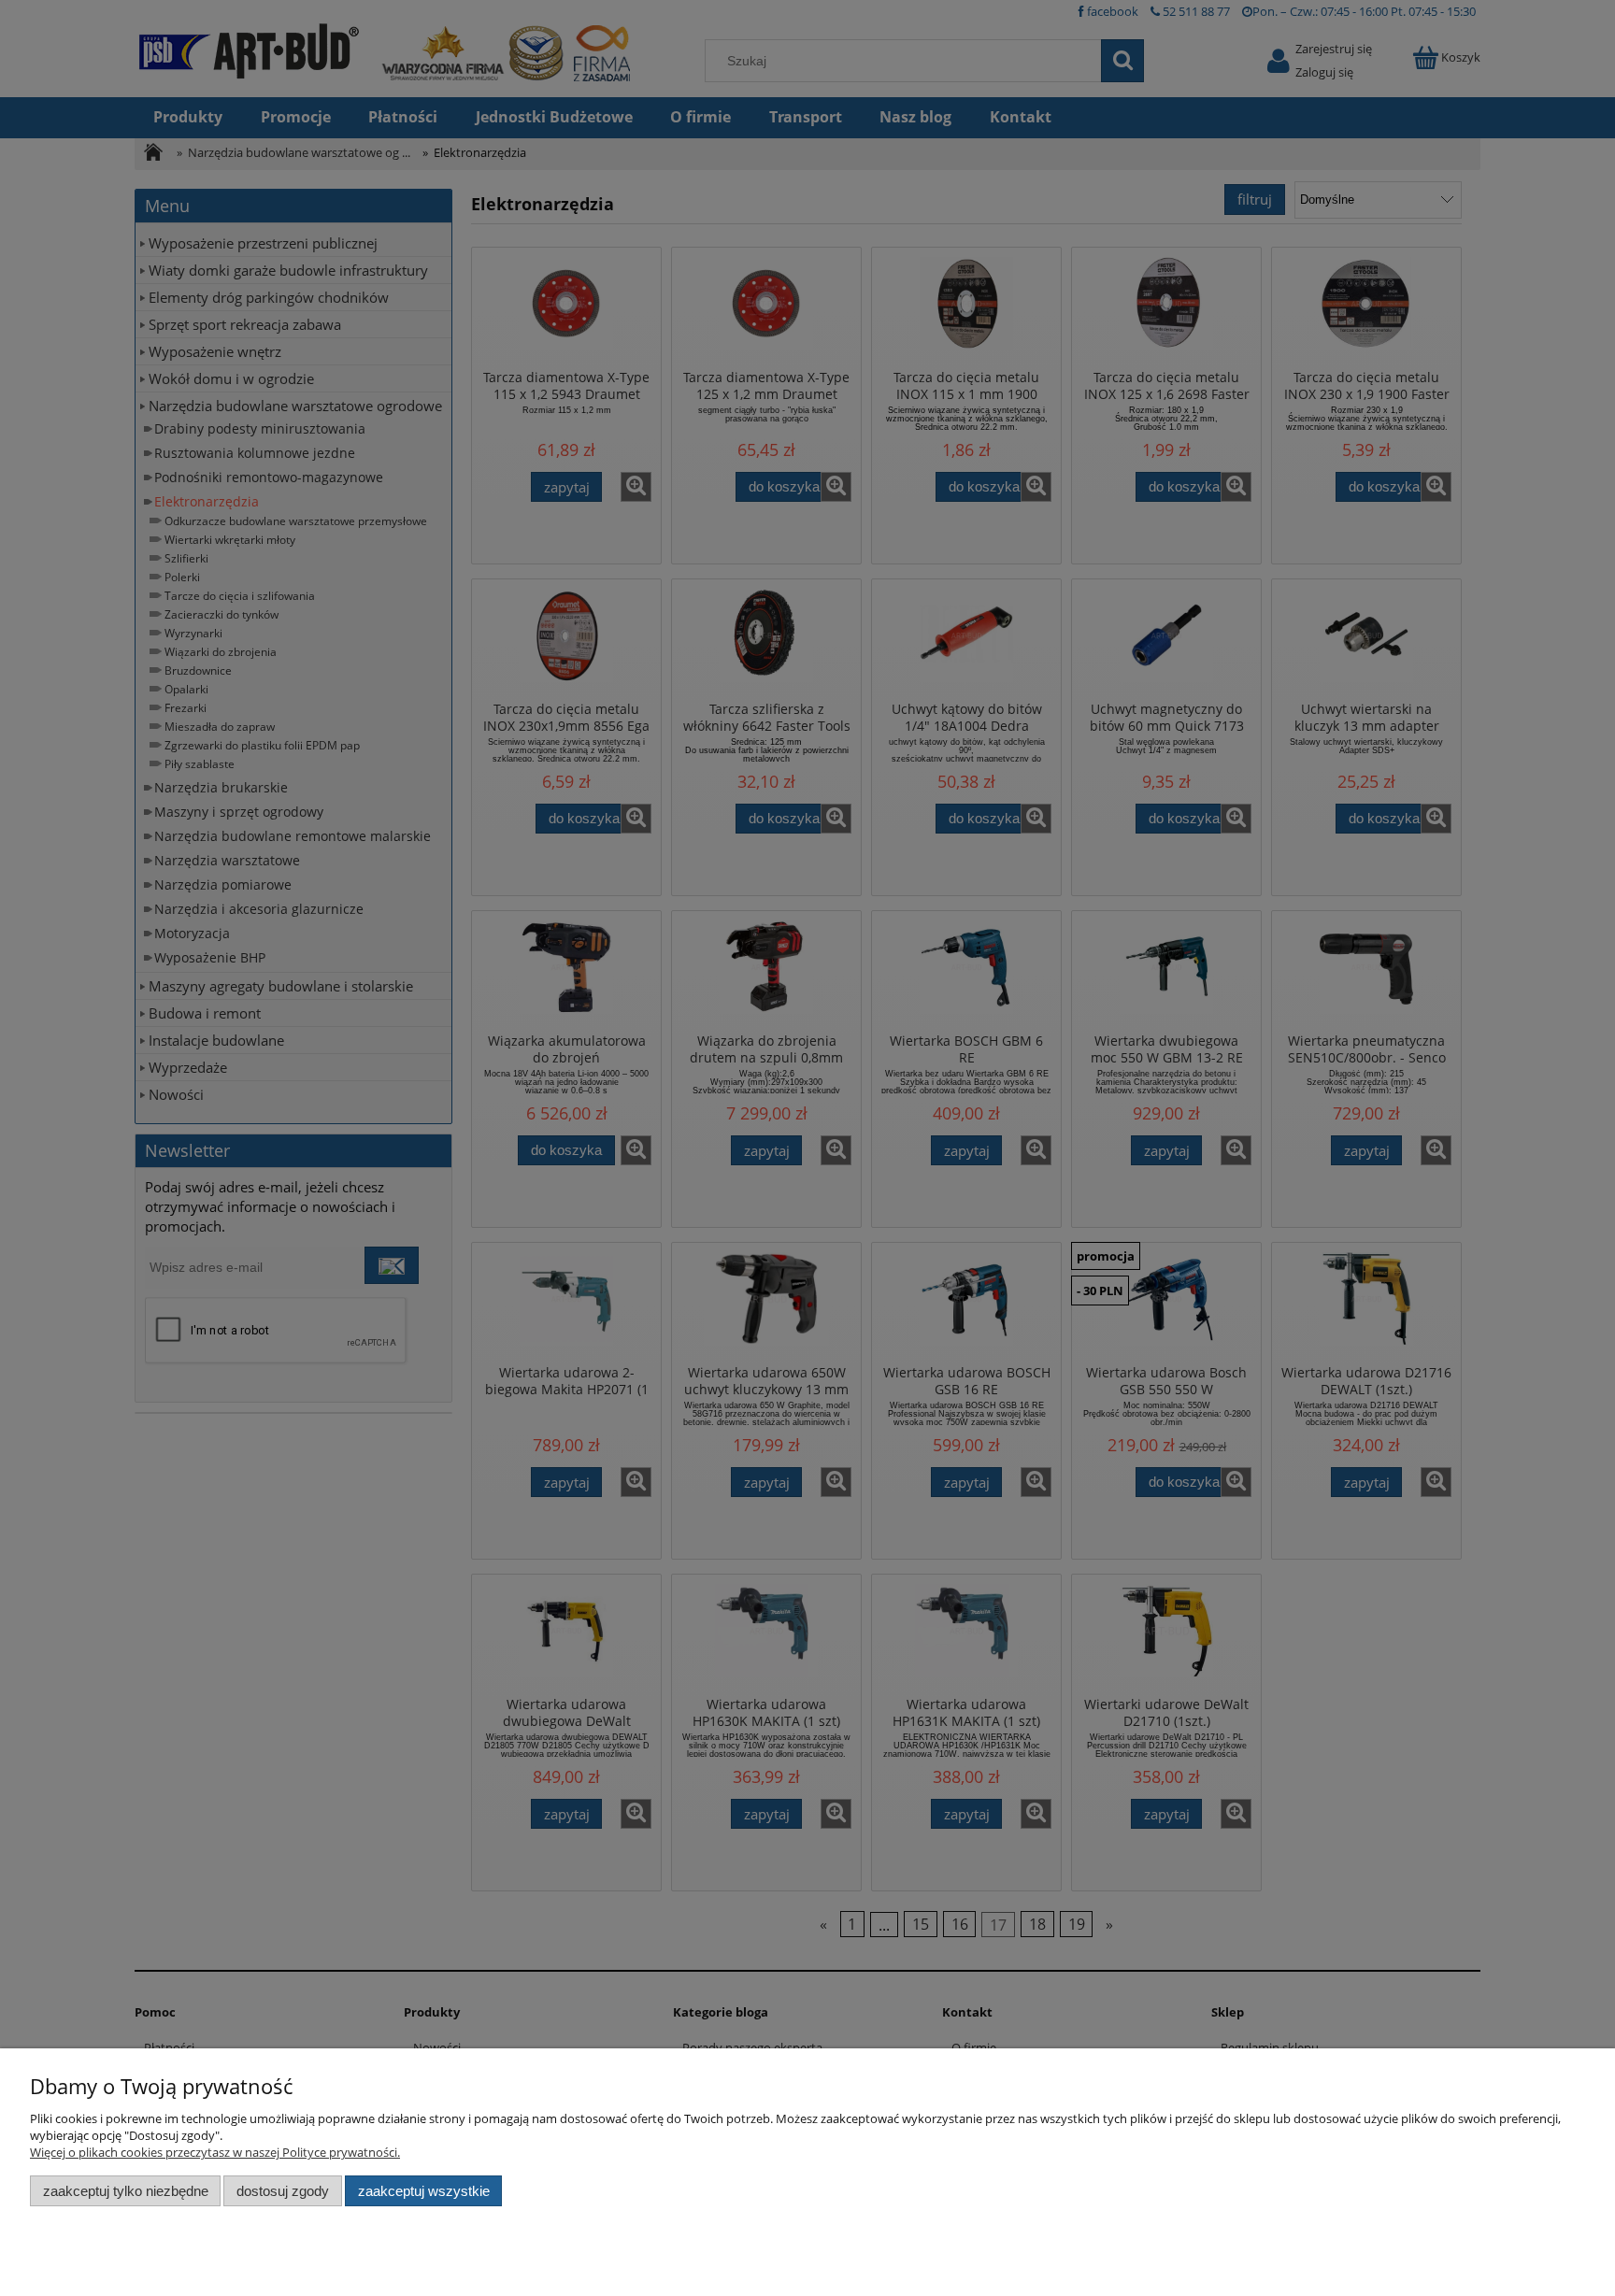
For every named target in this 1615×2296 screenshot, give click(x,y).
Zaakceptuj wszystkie (424, 2191)
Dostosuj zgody (283, 2191)
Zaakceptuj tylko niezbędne (126, 2191)
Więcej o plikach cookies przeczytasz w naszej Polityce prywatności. (215, 2152)
